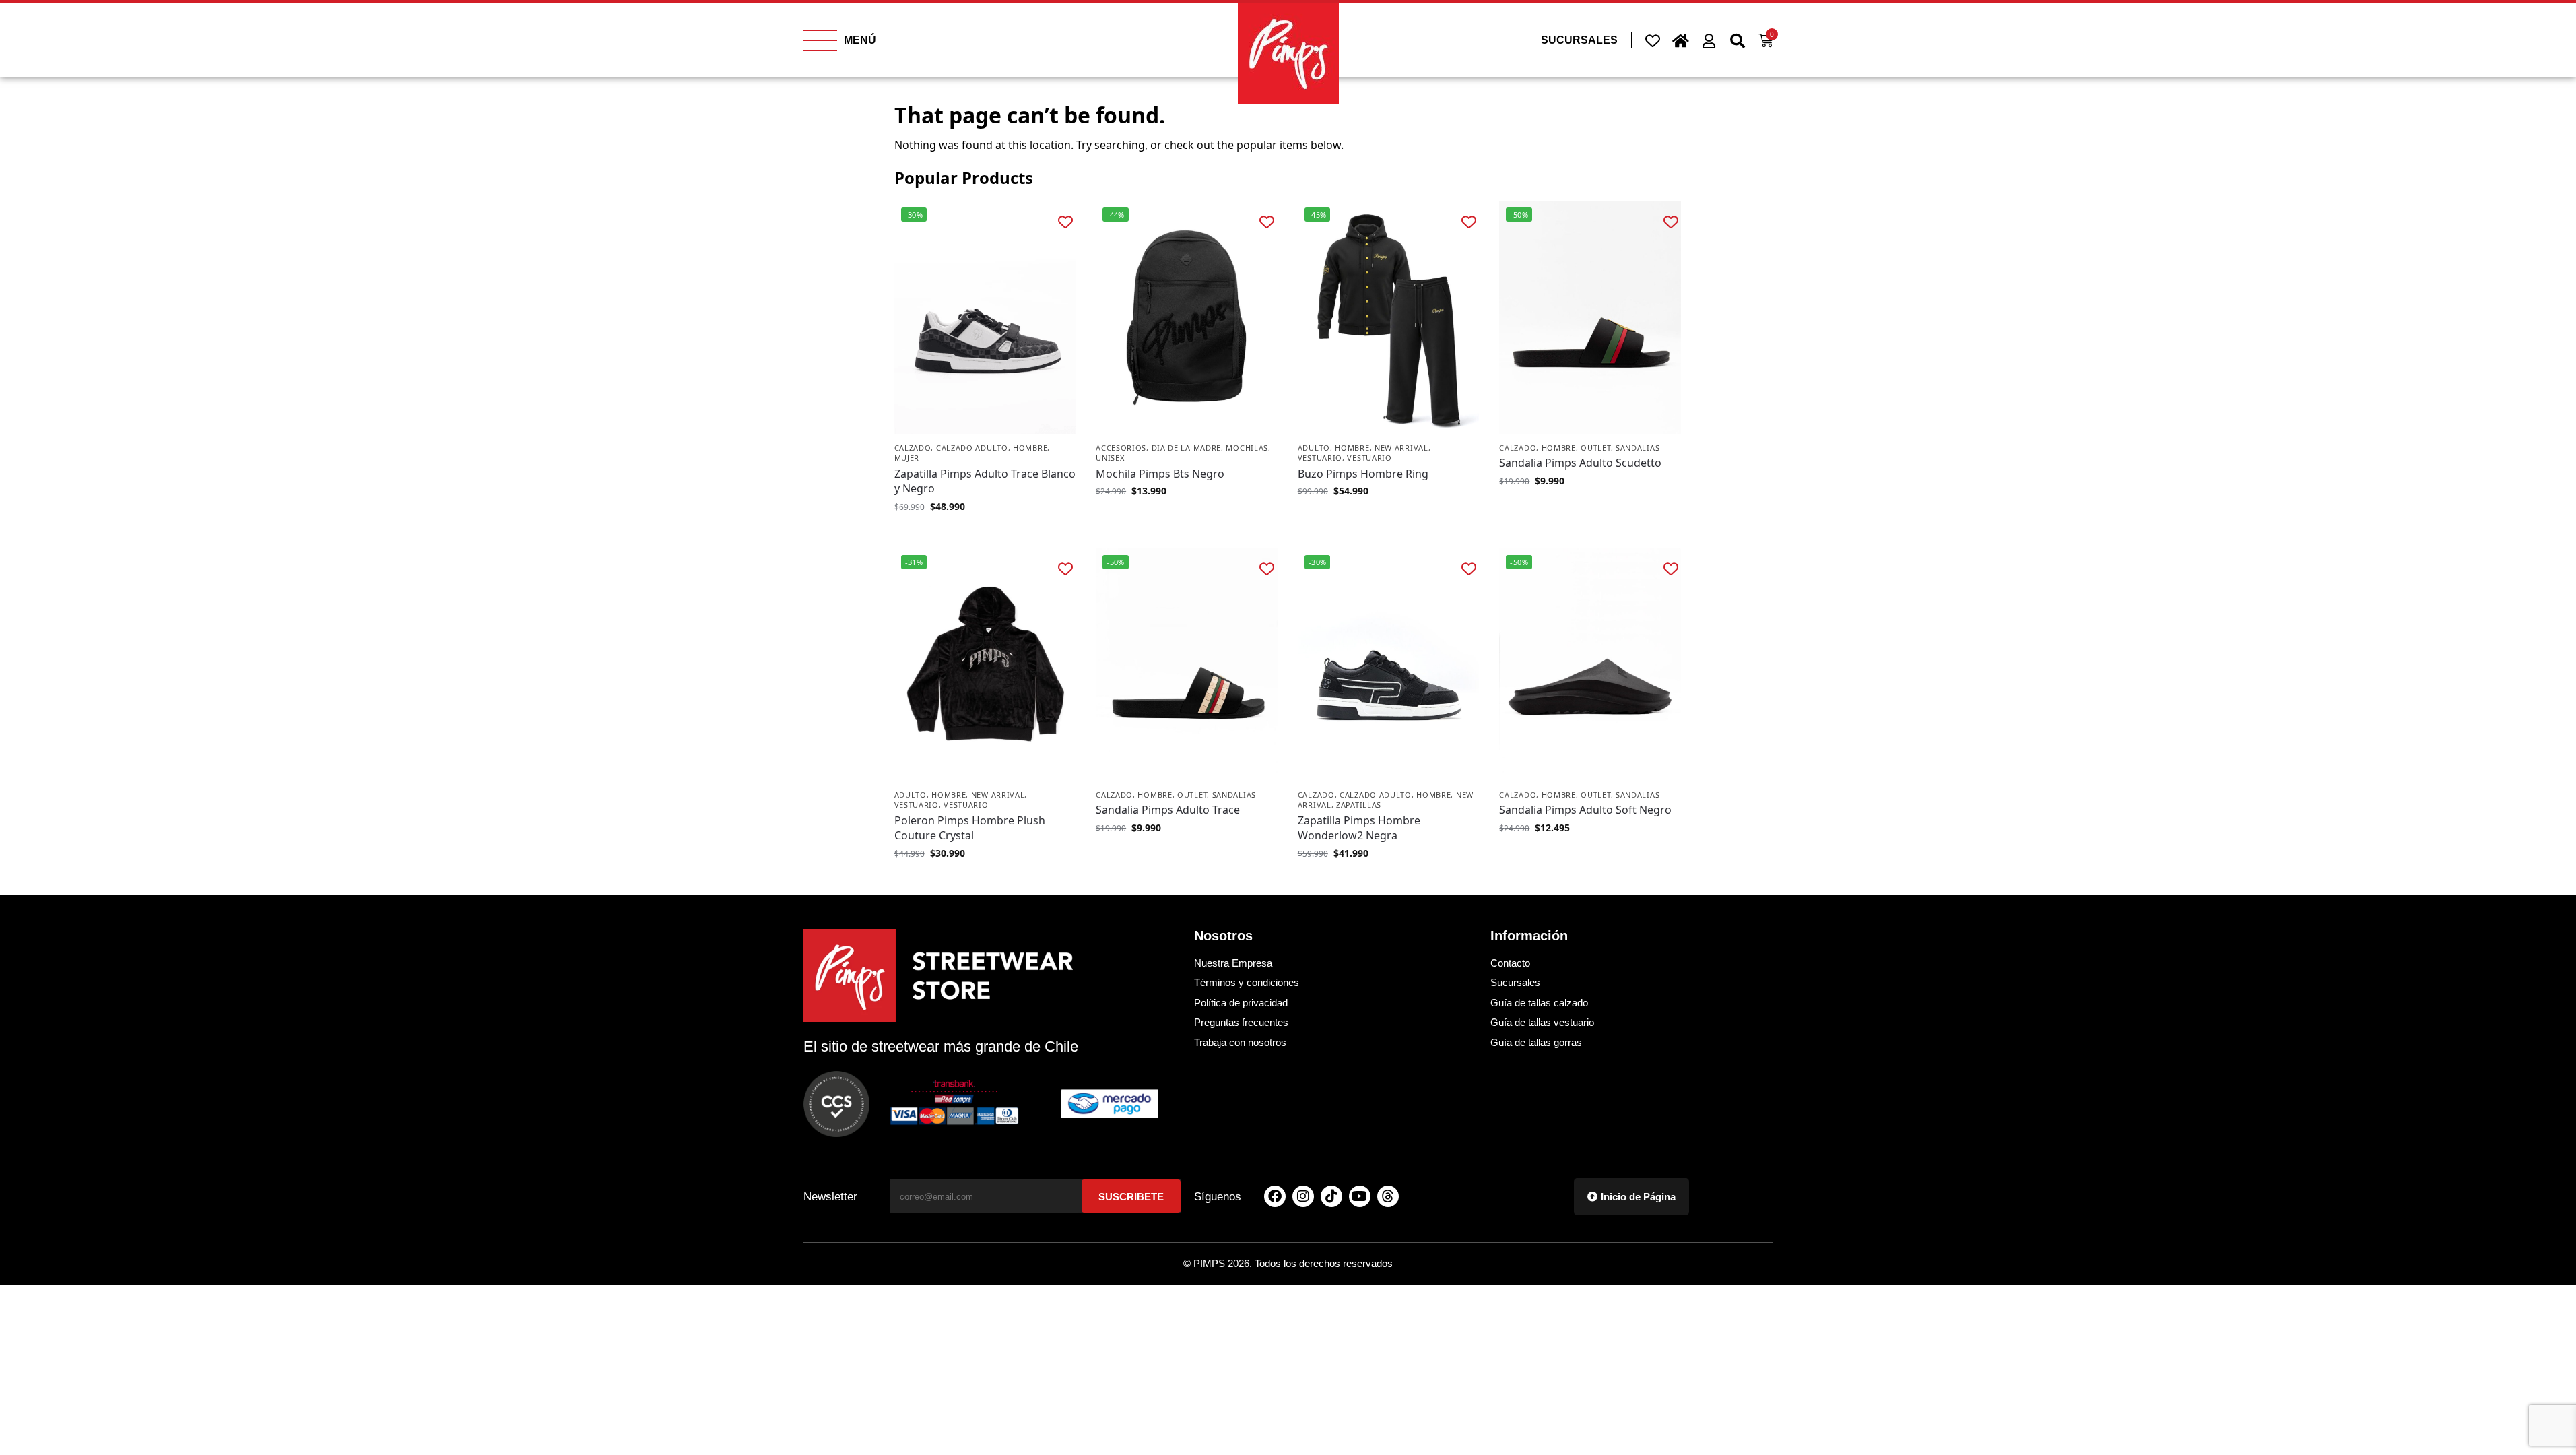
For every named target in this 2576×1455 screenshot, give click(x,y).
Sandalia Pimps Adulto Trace (1168, 810)
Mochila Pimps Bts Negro (1160, 474)
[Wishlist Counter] (1653, 40)
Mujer (907, 458)
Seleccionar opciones (985, 535)
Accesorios (1121, 448)
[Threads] (1388, 1196)
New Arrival (1401, 448)
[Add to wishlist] (1065, 221)
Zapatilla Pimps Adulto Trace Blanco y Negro (985, 481)
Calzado (913, 448)
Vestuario (1320, 458)
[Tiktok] (1331, 1196)
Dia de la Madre (1187, 448)
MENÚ (860, 40)
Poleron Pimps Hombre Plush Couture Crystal (970, 828)
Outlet (1595, 448)
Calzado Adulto (972, 448)
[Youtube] (1360, 1196)
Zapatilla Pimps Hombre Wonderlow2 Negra (1359, 828)
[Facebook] (1275, 1196)
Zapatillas (1359, 805)
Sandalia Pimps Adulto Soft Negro (1585, 810)
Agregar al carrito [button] (1187, 519)
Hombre (1030, 448)
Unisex (1110, 458)
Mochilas (1247, 448)
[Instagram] (1303, 1196)
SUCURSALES (1579, 40)
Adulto (1314, 448)
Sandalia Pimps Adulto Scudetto (1580, 463)
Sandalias (1638, 448)
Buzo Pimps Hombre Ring (1363, 474)
